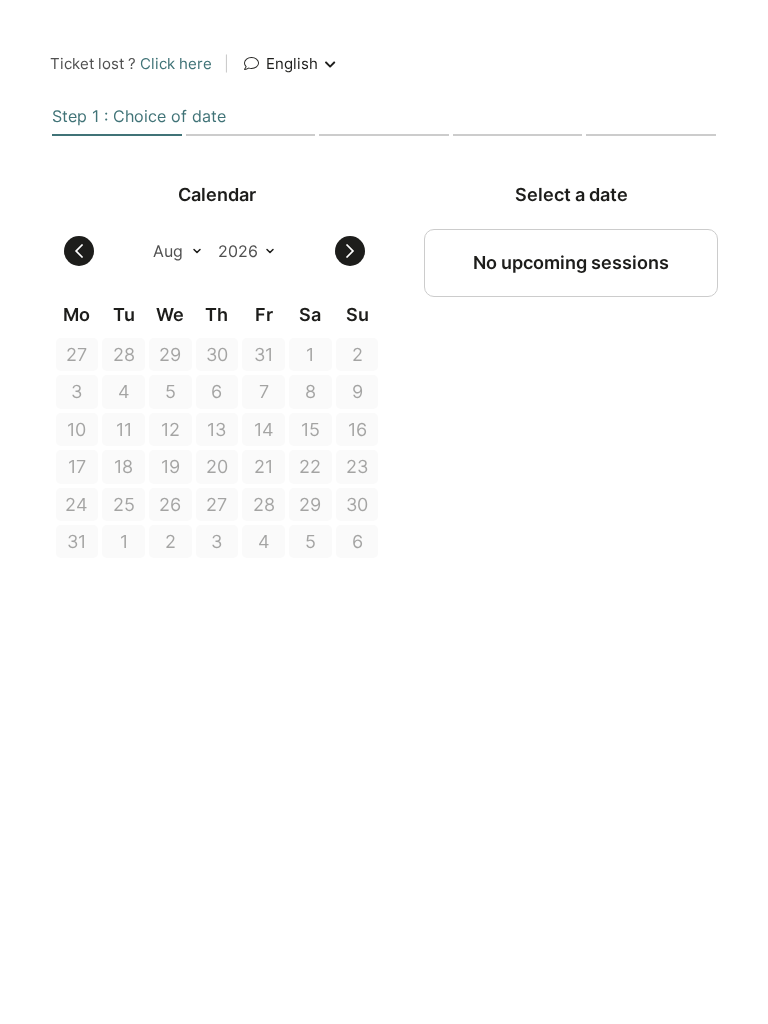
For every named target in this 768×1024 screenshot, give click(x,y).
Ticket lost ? (131, 63)
